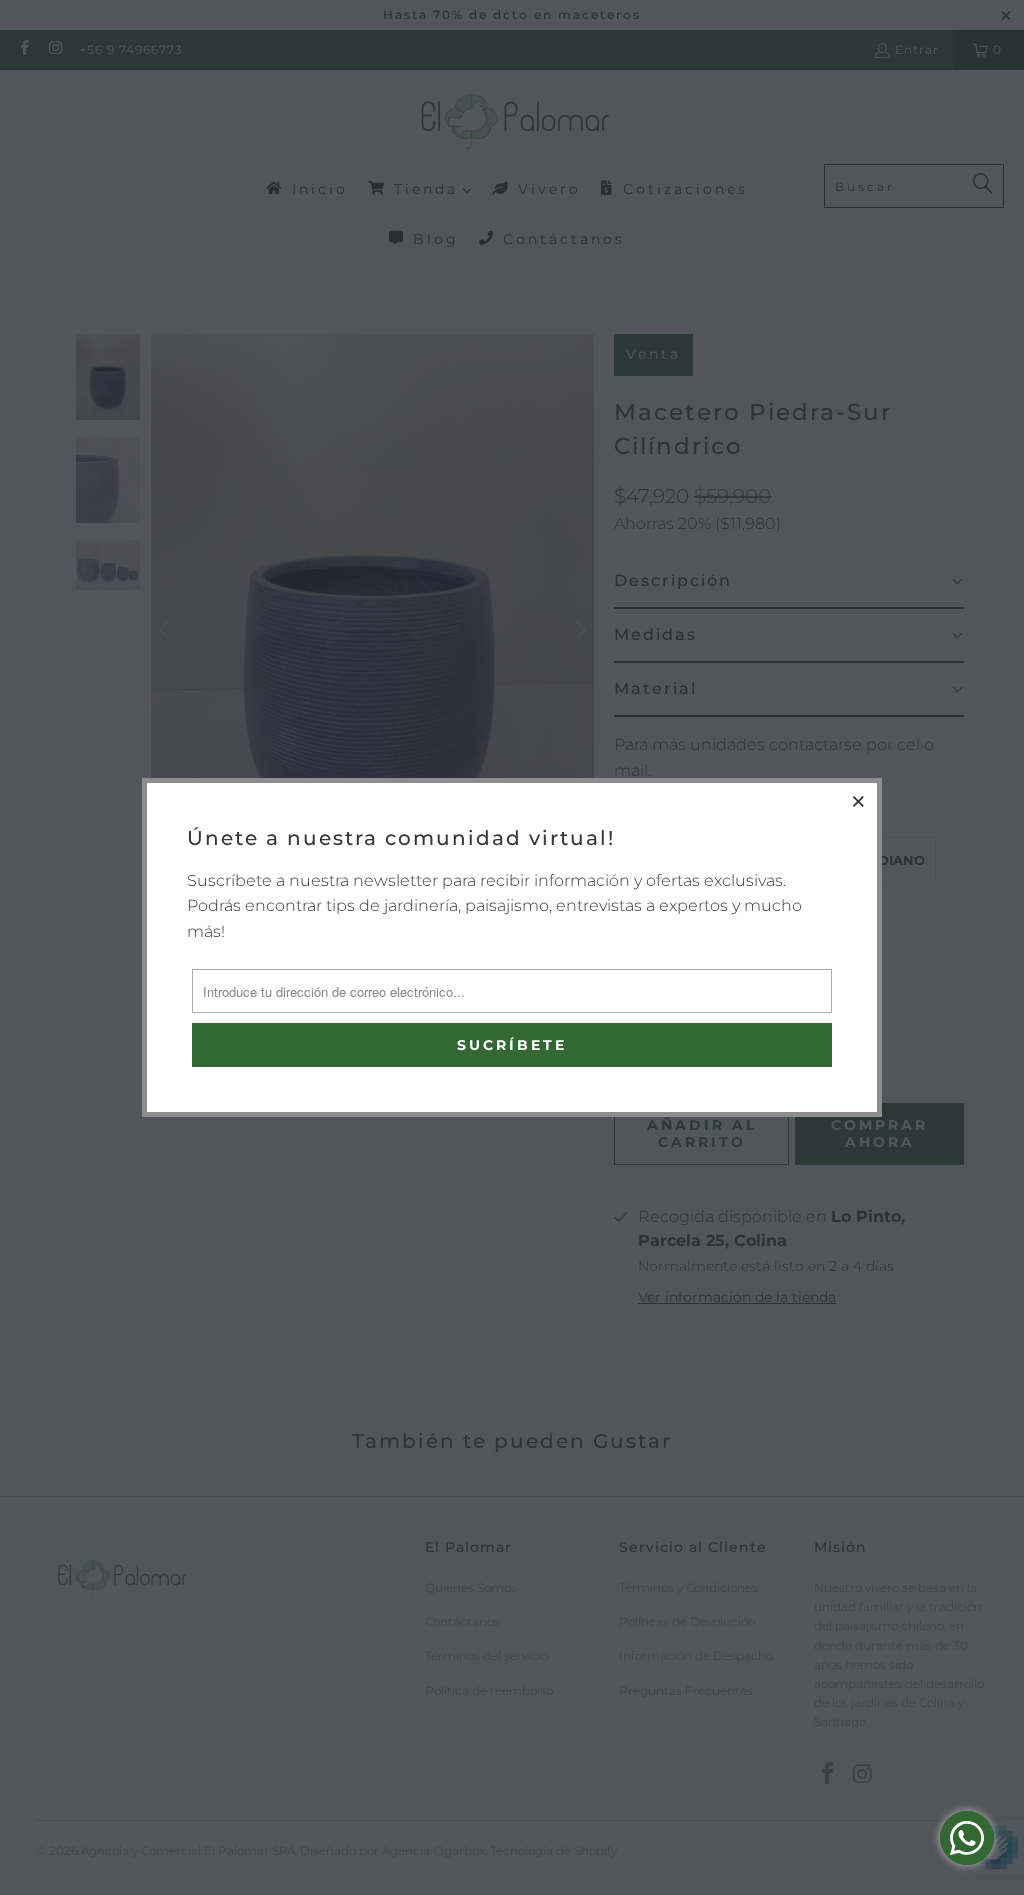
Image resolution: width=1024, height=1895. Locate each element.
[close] (859, 801)
